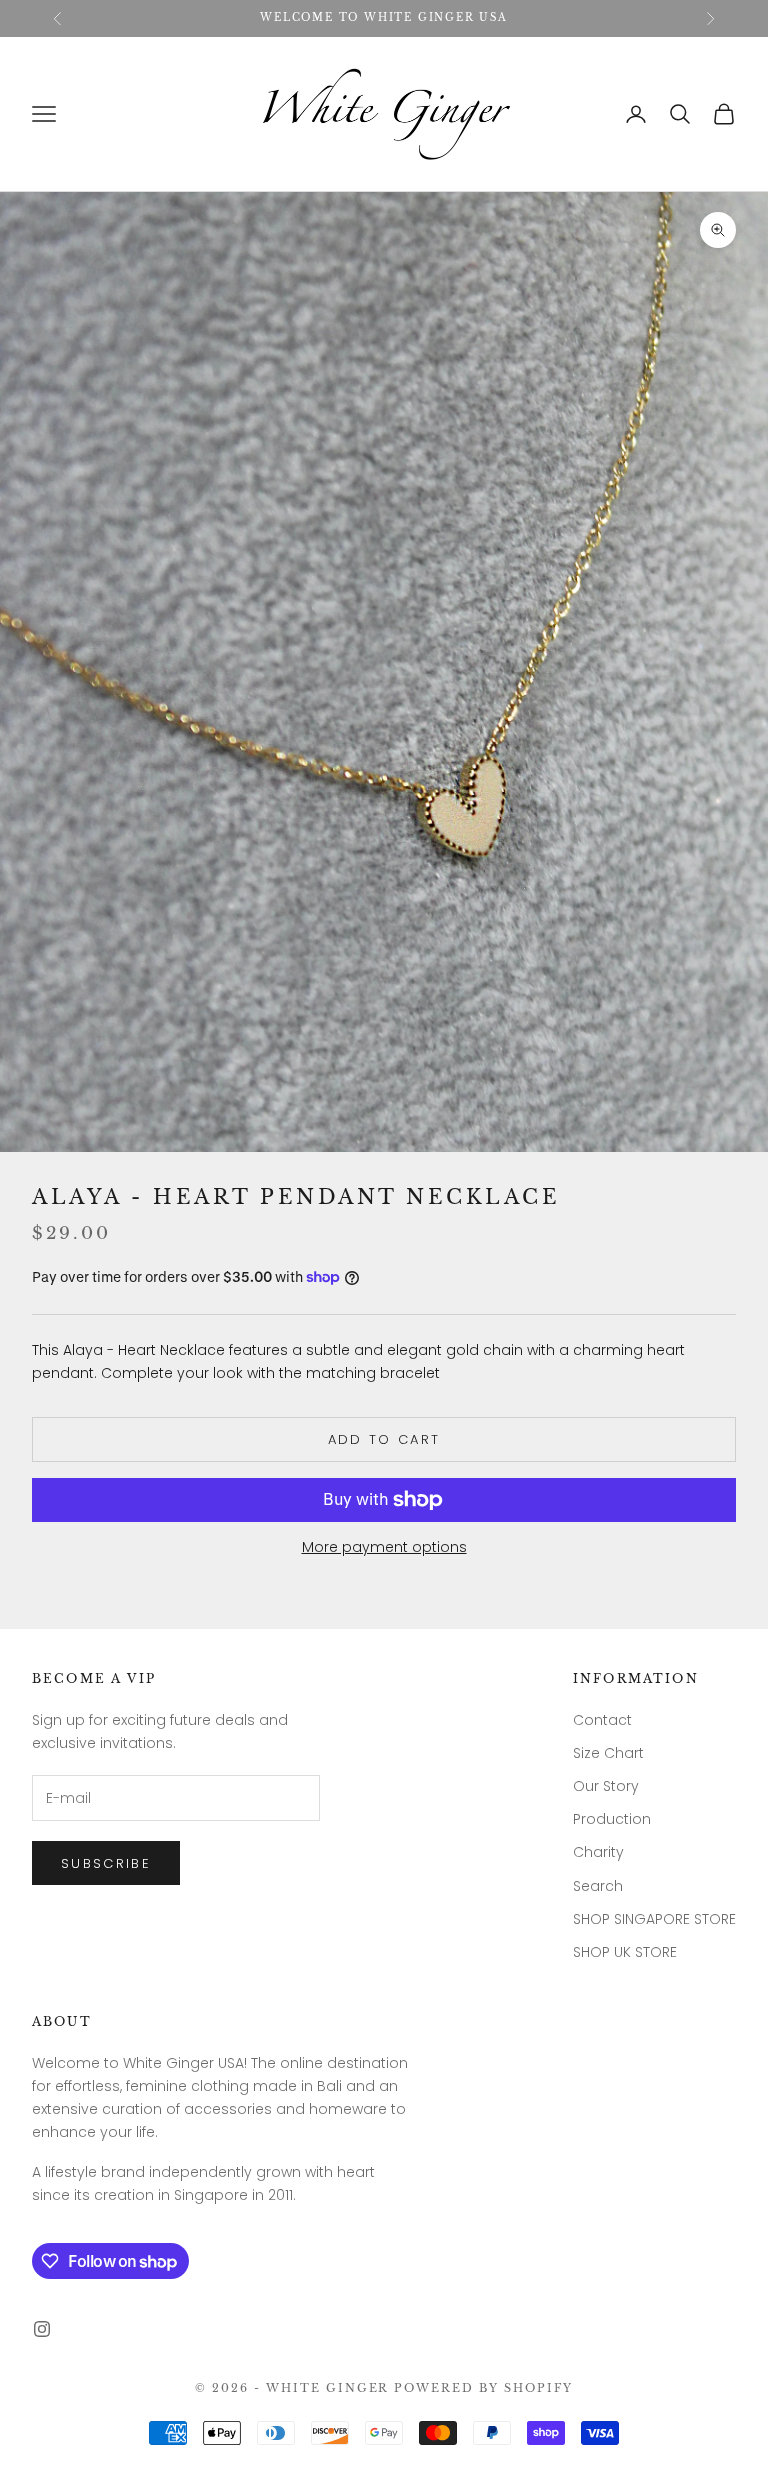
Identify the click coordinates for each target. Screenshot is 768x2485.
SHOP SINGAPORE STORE (654, 1919)
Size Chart (608, 1753)
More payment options (384, 1547)
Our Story (606, 1786)
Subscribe (106, 1863)
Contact (602, 1720)
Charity (598, 1852)
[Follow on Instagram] (42, 2329)
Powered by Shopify (483, 2388)
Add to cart (384, 1439)
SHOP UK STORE (625, 1952)
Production (612, 1819)
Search (598, 1886)
